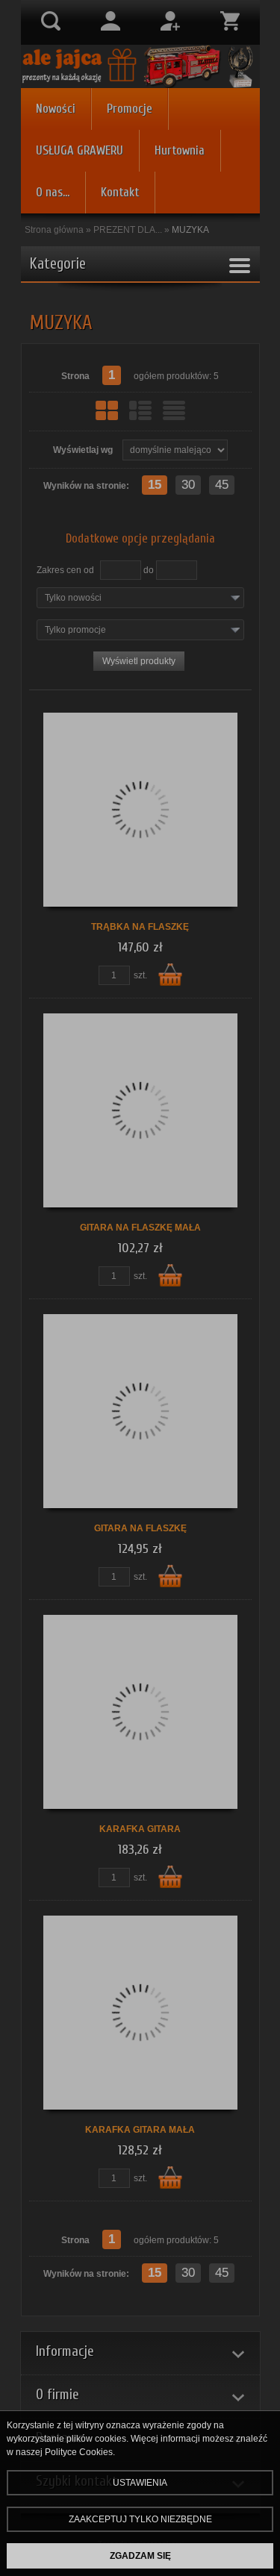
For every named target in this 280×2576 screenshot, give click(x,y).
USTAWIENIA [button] (140, 2483)
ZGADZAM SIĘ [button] (140, 2556)
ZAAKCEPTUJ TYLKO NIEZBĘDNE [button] (140, 2519)
